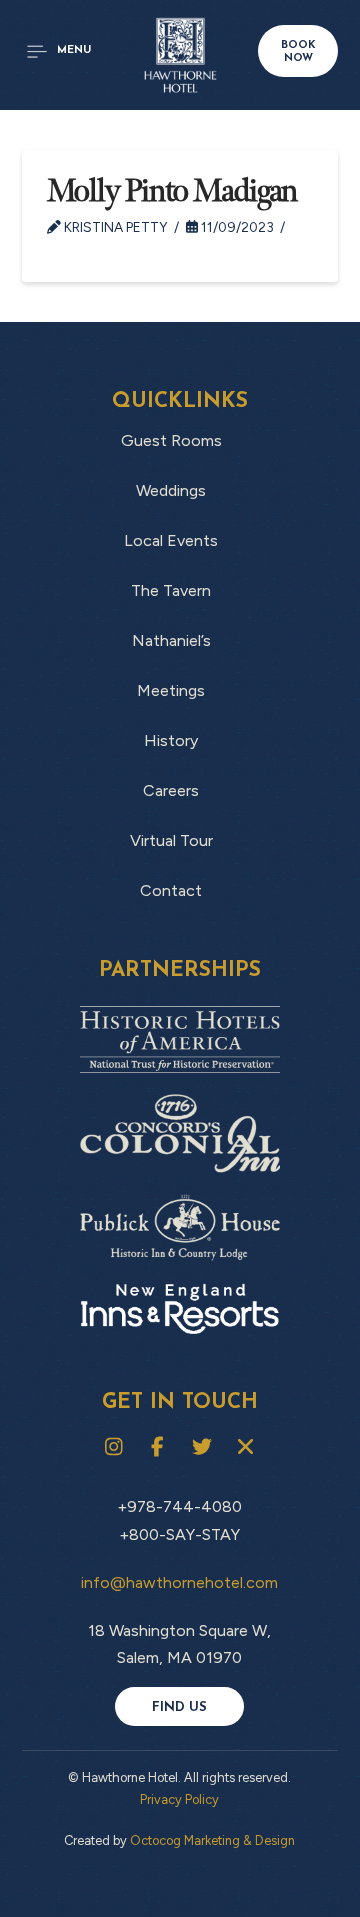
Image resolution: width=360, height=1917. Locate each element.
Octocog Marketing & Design (212, 1840)
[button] (59, 51)
